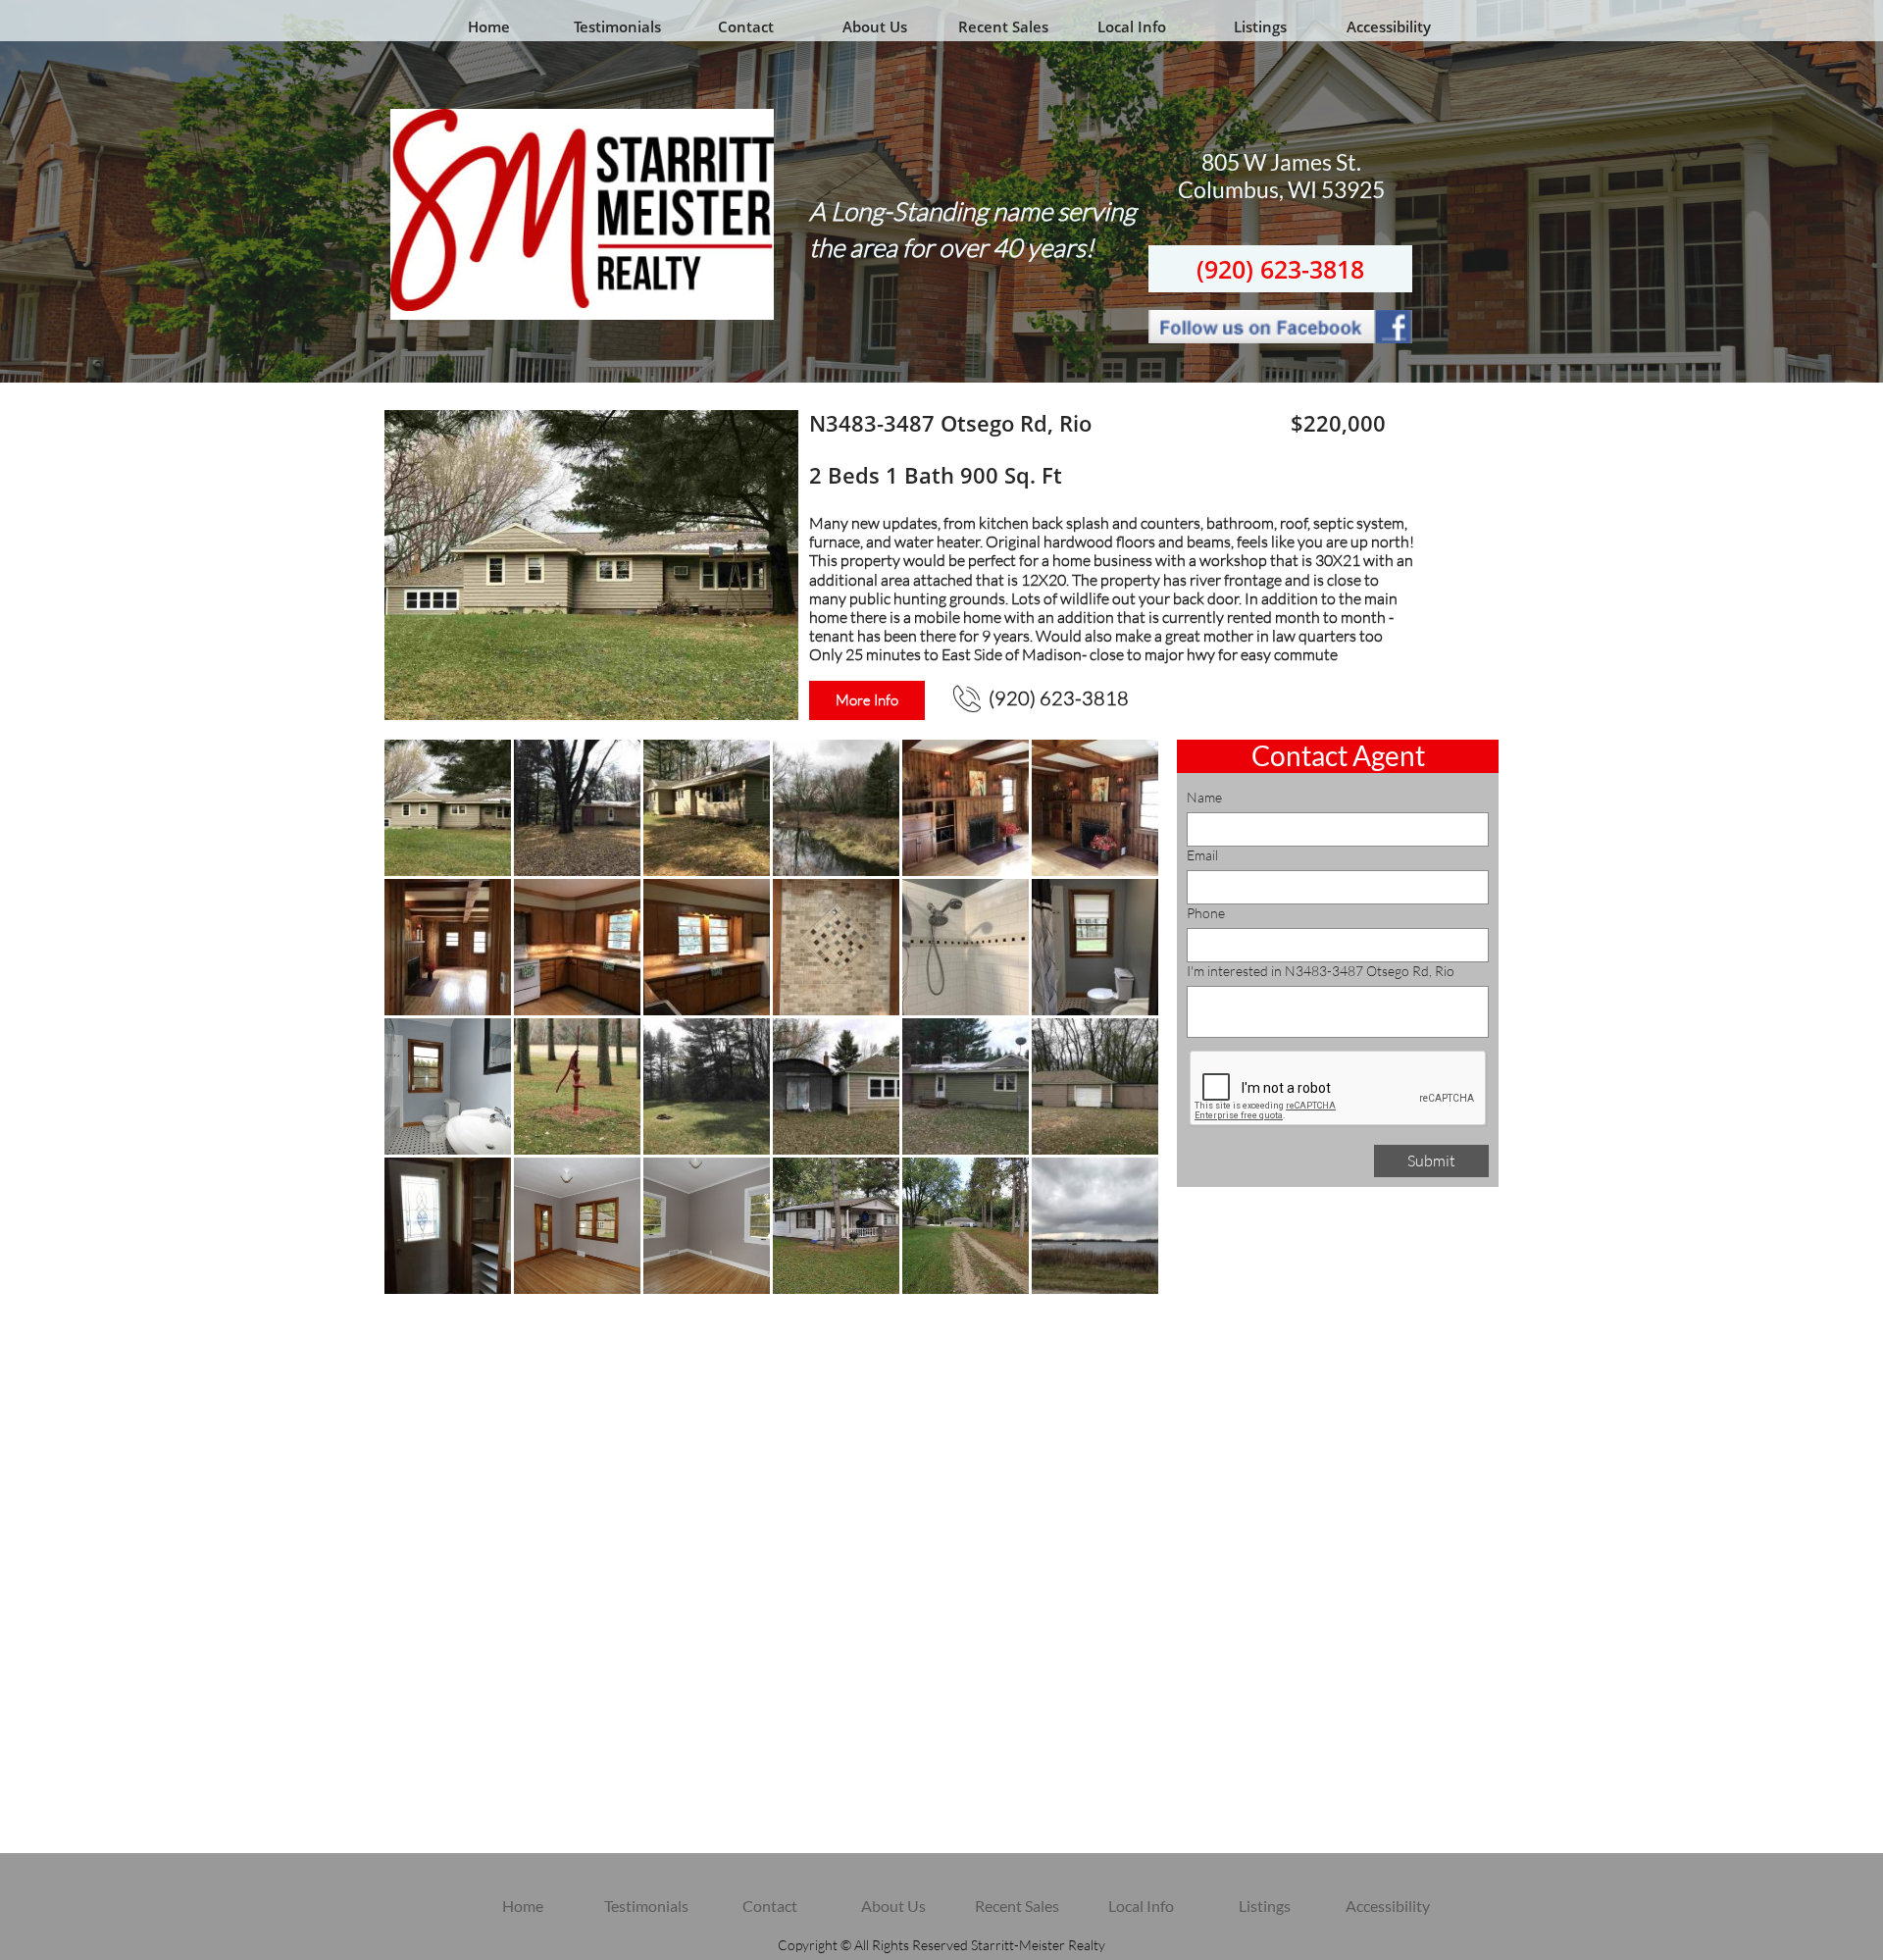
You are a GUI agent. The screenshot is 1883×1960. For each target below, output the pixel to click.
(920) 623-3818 (1280, 269)
